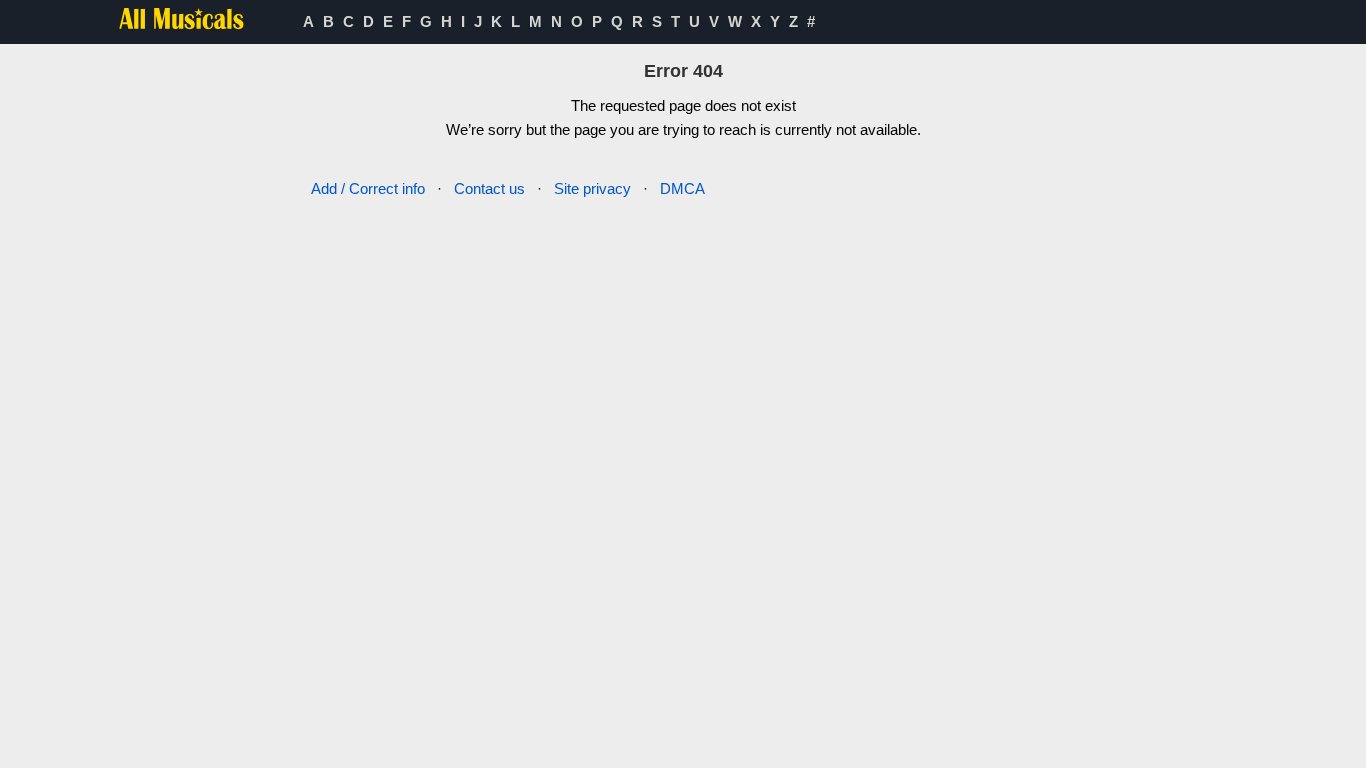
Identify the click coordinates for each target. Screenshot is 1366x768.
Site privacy (592, 188)
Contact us (489, 188)
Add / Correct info (368, 188)
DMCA (682, 188)
